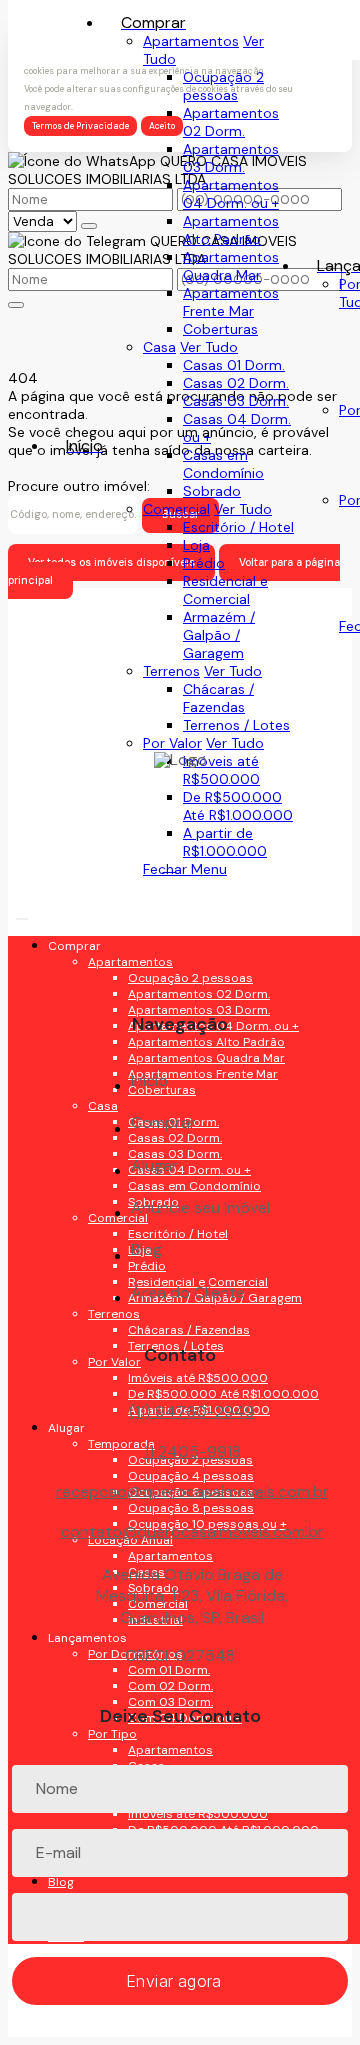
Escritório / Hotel (238, 527)
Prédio (204, 563)
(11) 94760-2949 (192, 1411)
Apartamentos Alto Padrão (231, 230)
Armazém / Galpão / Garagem (219, 635)
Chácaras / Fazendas (218, 698)
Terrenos (171, 671)
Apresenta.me (54, 2028)
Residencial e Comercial (225, 590)
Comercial (176, 509)
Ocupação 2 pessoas (223, 86)
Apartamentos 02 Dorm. (231, 122)
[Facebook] (180, 873)
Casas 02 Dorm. (236, 383)
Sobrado (212, 491)
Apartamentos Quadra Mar (231, 266)
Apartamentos (191, 41)
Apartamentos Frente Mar (231, 302)
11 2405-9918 (192, 1451)
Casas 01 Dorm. (234, 365)
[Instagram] (180, 978)
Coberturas (220, 329)
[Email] (180, 943)
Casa (159, 347)
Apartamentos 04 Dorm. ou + (231, 194)
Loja (196, 545)
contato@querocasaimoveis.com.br (192, 1532)
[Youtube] (180, 908)
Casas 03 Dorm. (236, 401)
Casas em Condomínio (223, 464)
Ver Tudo (209, 347)
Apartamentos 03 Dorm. (231, 158)
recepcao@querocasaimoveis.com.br (192, 1492)
